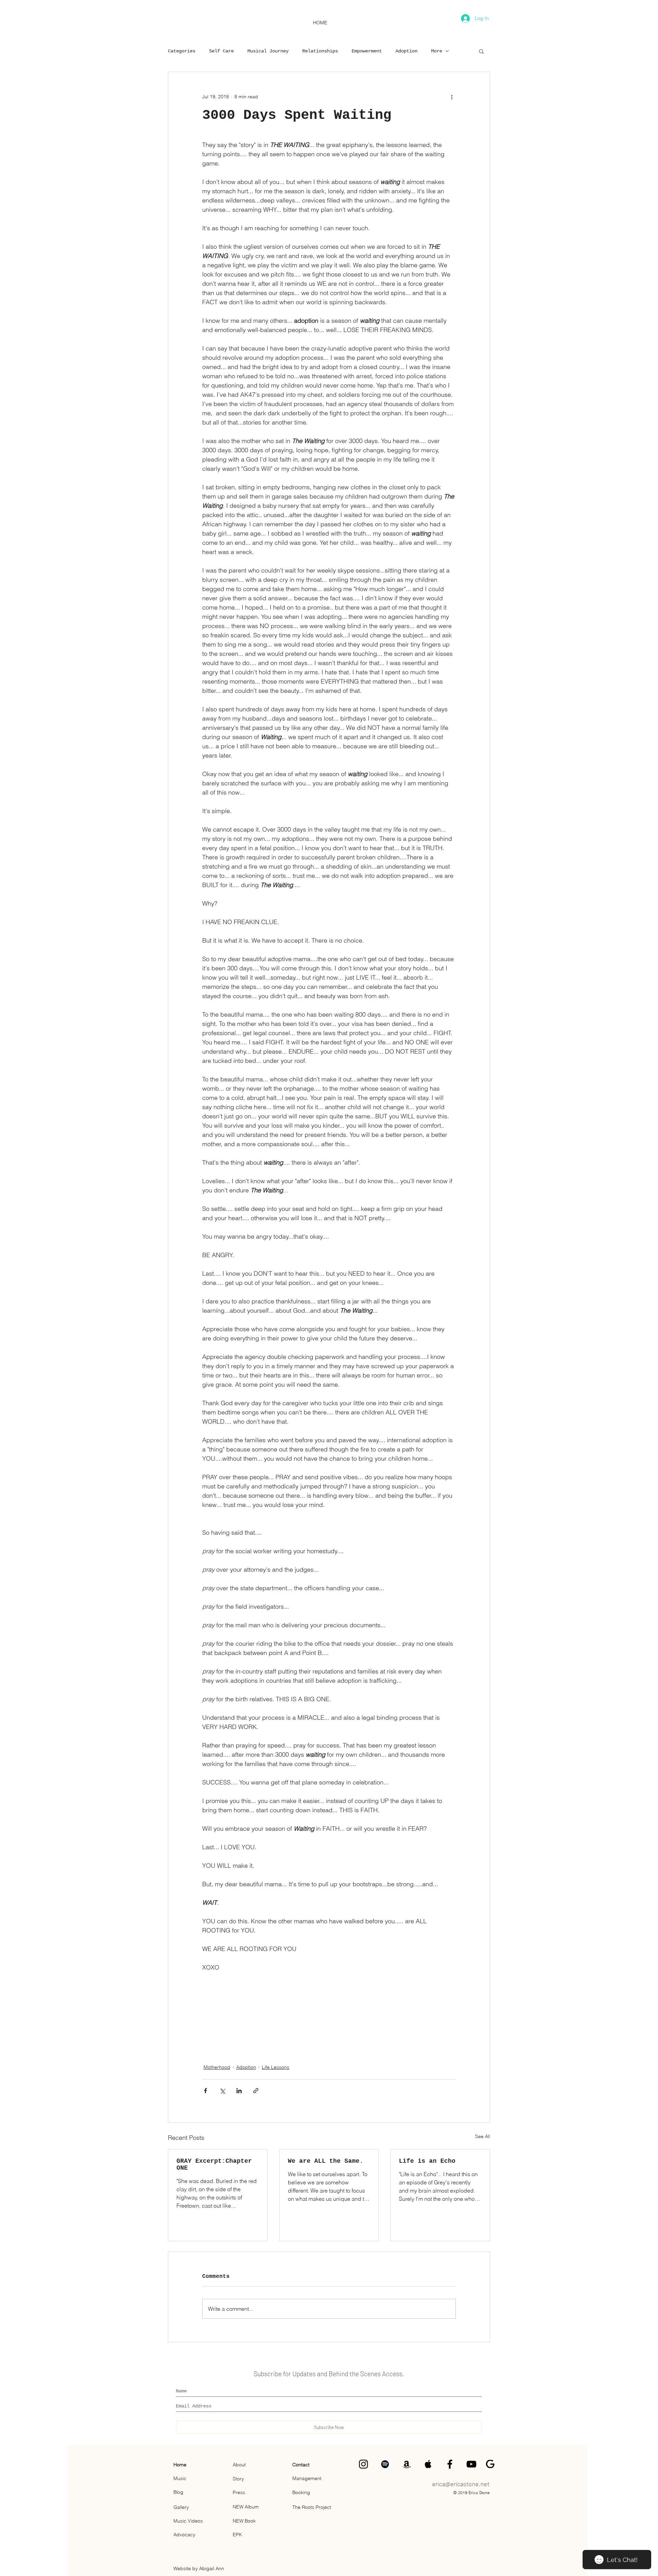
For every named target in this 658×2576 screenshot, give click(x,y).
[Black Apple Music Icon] (428, 2464)
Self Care (221, 51)
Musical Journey (268, 51)
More (437, 51)
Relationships (320, 51)
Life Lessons (276, 2067)
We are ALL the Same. (326, 2161)
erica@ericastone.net (461, 2484)
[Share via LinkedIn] (239, 2091)
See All (483, 2136)
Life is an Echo (427, 2161)
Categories (182, 51)
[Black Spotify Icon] (385, 2464)
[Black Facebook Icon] (450, 2464)
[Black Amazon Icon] (407, 2464)
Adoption (406, 51)
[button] (481, 51)
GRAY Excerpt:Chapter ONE (214, 2164)
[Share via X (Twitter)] (222, 2091)
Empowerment (367, 51)
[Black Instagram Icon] (363, 2464)
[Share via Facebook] (205, 2091)
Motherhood (217, 2067)
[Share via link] (256, 2091)
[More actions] (452, 97)
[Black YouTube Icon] (471, 2464)
